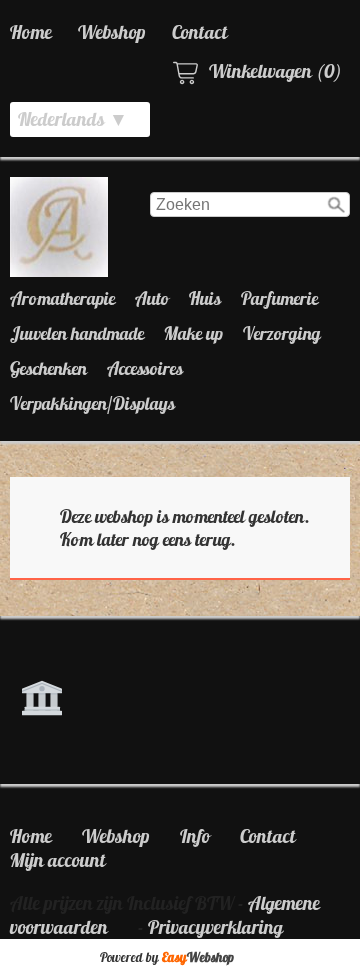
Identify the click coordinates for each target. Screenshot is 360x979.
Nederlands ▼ (73, 119)
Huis (205, 298)
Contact (200, 32)
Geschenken (48, 368)
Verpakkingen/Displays (92, 403)
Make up (193, 333)
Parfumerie (279, 298)
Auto (152, 298)
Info (195, 836)
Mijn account (58, 860)
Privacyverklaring (215, 927)
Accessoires (145, 368)
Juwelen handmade (77, 333)
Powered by (167, 957)
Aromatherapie (62, 298)
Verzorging (282, 333)
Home (31, 32)
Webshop (112, 32)
